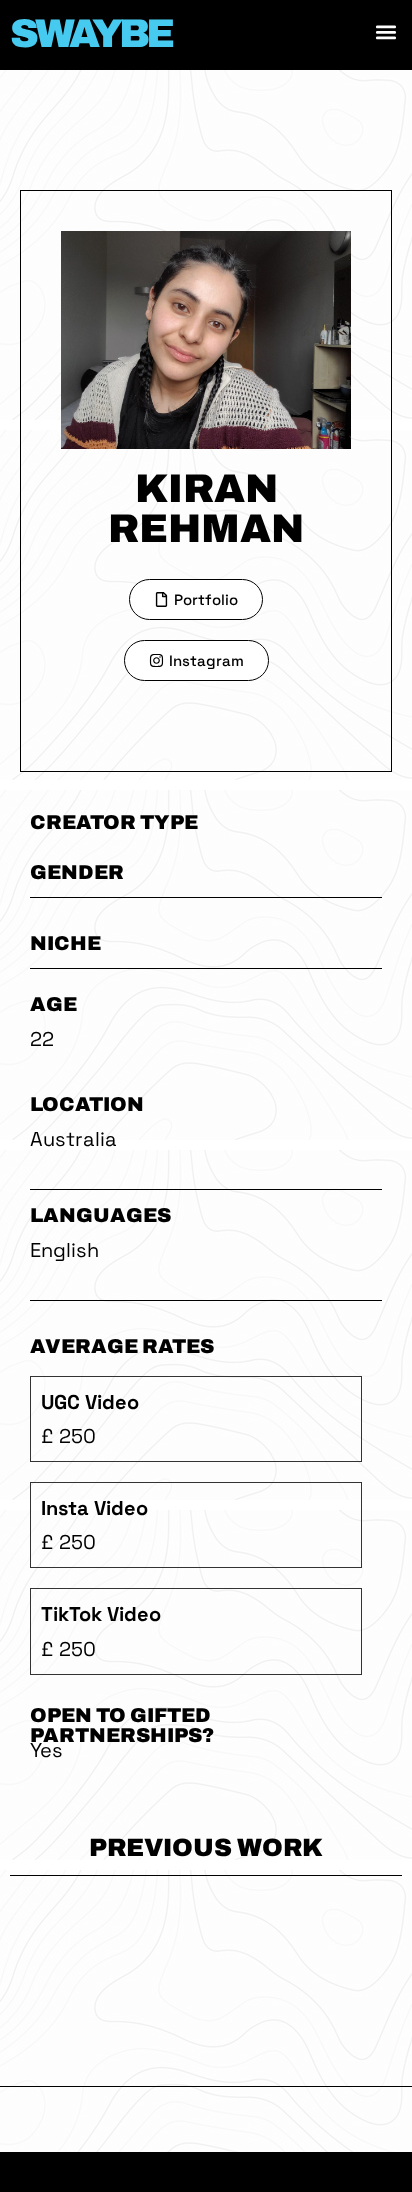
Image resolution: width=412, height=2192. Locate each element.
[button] (385, 31)
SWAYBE (90, 33)
